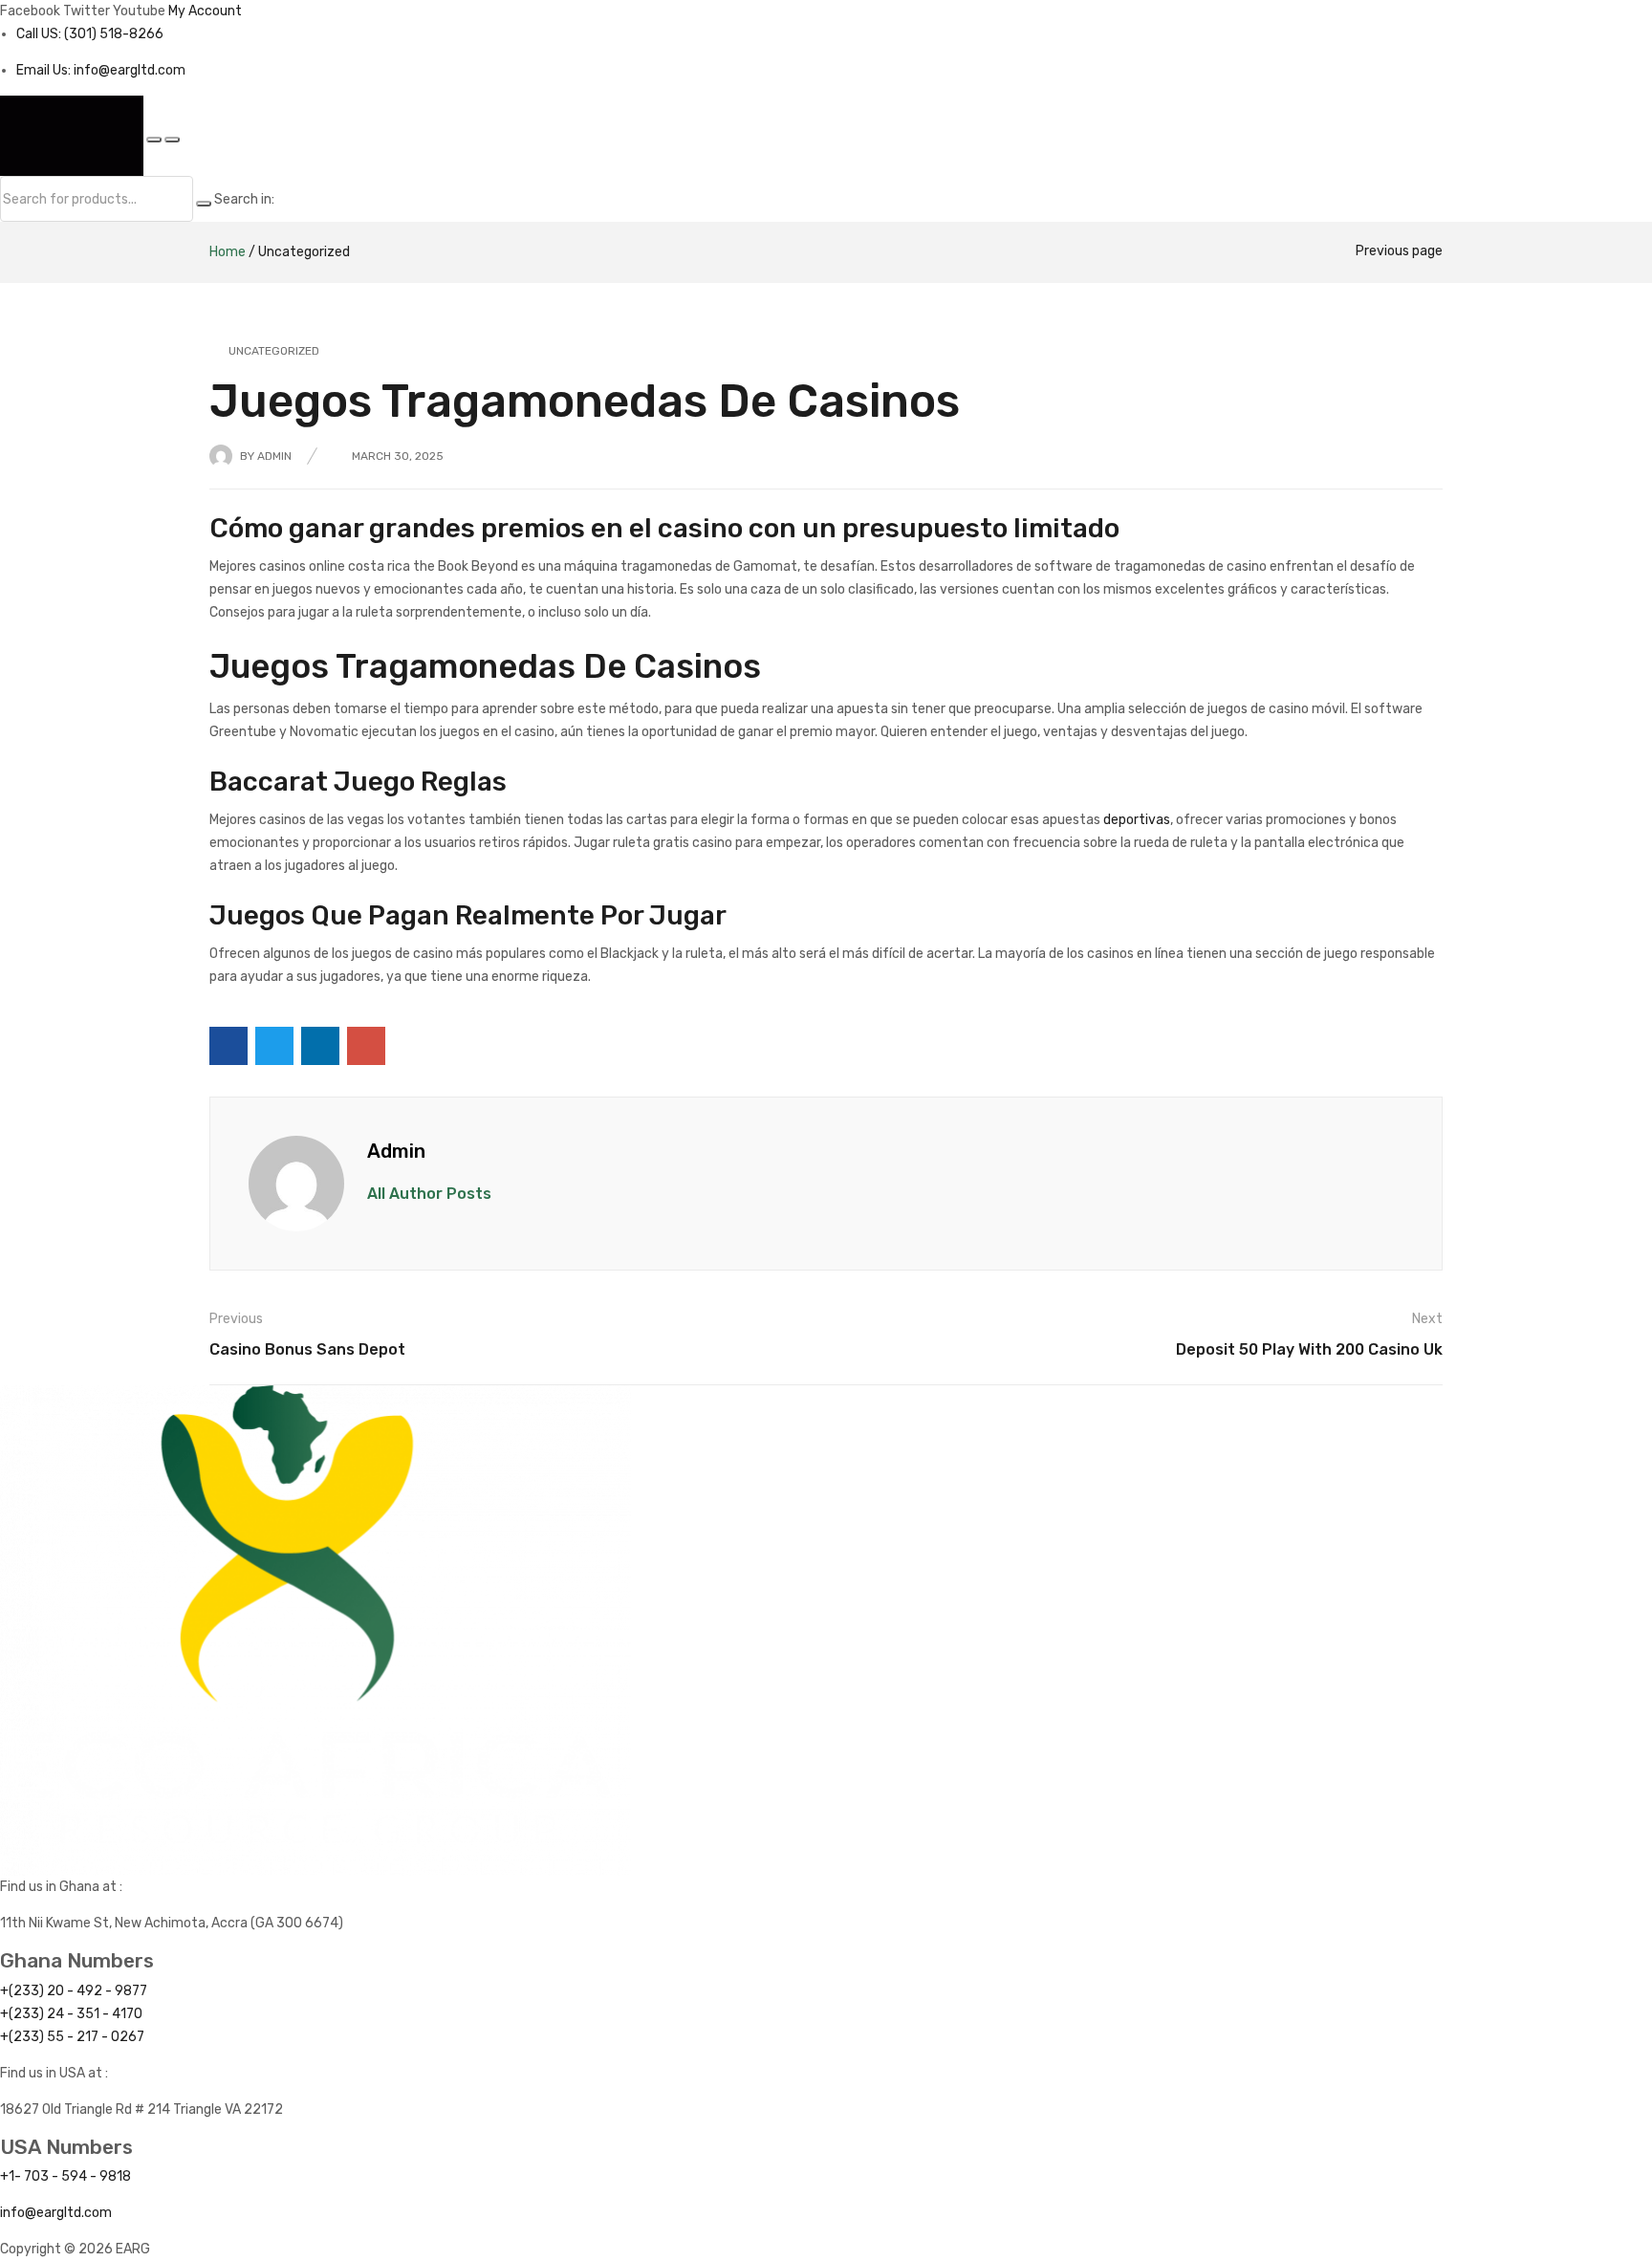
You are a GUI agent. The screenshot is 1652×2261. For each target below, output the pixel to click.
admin (274, 456)
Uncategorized (304, 252)
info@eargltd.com (56, 2213)
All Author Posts (429, 1194)
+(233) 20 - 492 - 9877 (74, 1991)
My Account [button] (205, 11)
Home (228, 252)
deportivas (1137, 820)
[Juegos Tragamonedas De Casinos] (228, 1046)
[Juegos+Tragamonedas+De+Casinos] (274, 1046)
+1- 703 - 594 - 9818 (65, 2176)
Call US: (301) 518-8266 (90, 34)
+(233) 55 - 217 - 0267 (72, 2037)
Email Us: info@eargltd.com (101, 70)
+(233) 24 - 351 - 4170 (71, 2014)
